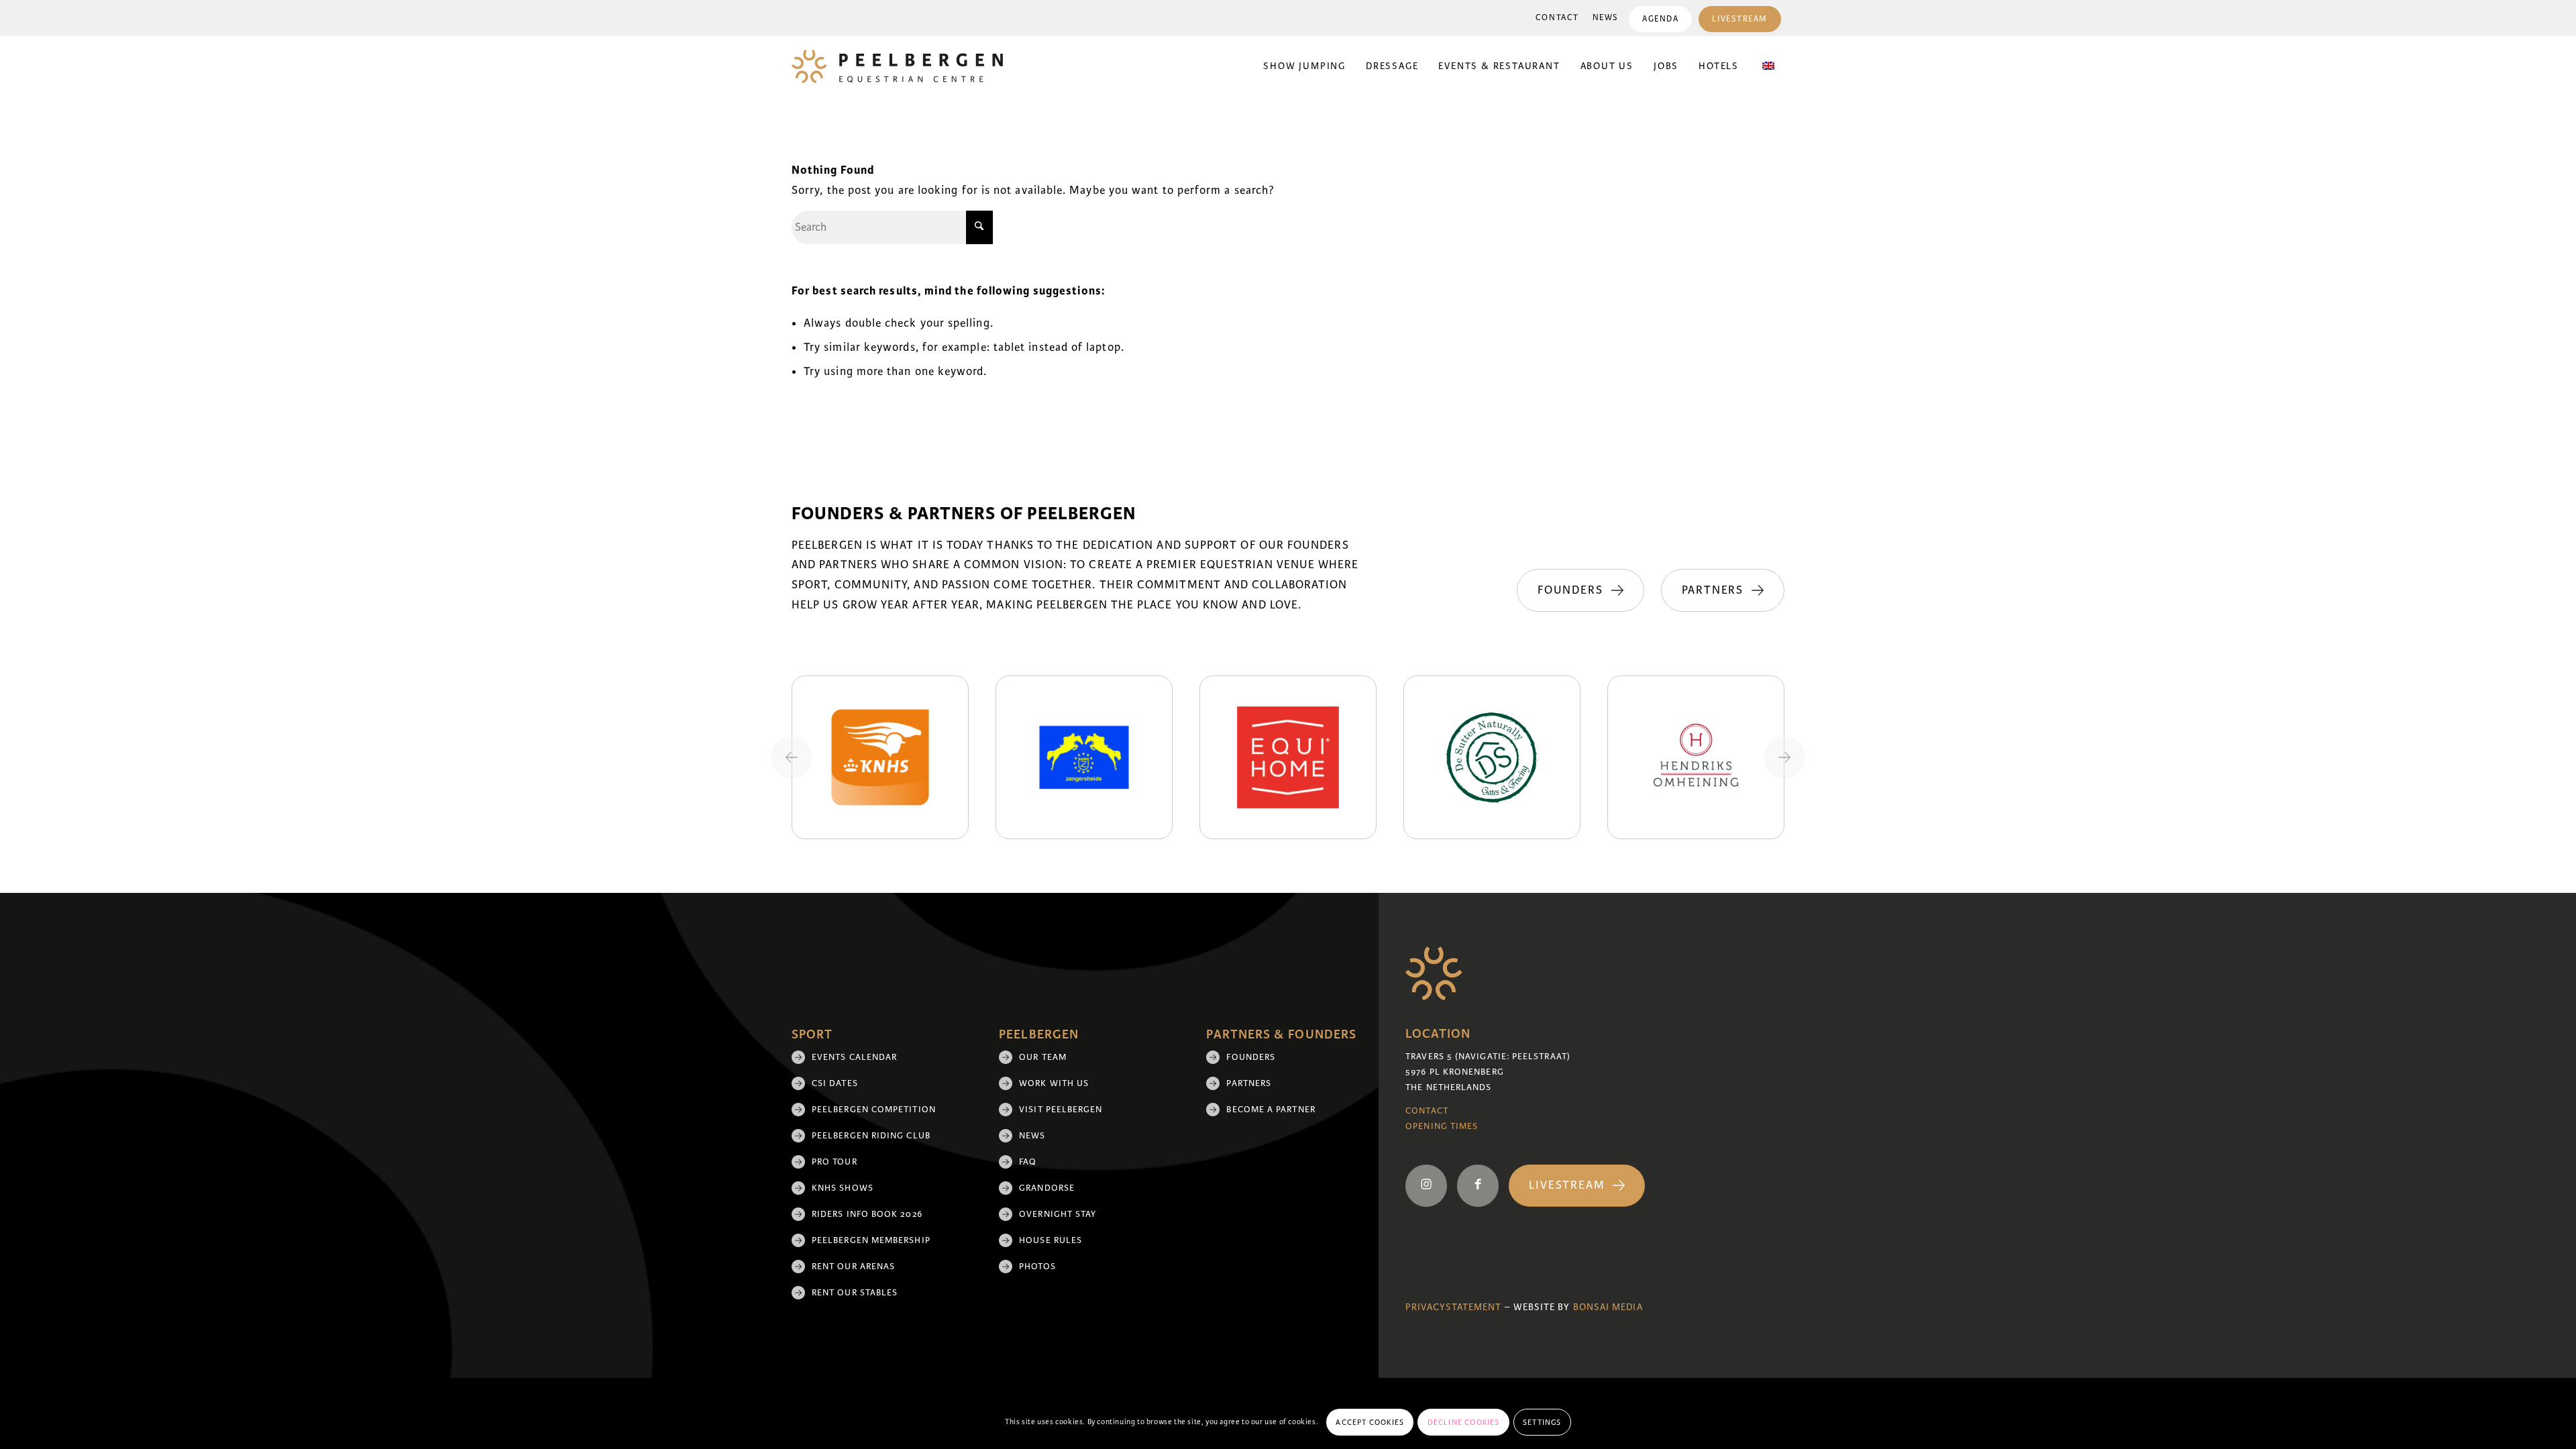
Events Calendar (854, 1057)
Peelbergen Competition (874, 1110)
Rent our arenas (853, 1267)
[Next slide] (1784, 757)
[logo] (897, 66)
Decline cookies (1464, 1422)
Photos (1037, 1267)
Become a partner (1271, 1110)
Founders (1251, 1057)
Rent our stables (855, 1293)
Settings (1542, 1422)
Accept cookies (1370, 1422)
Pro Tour (835, 1162)
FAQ (1028, 1162)
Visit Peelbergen (1061, 1110)
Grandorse (1047, 1188)
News (1606, 18)
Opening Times (1442, 1126)
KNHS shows (843, 1188)
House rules (1051, 1240)
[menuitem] (1557, 18)
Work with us (1054, 1083)
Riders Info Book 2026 (867, 1214)
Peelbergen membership (871, 1240)
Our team (1043, 1057)
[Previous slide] (792, 757)
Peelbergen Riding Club (871, 1136)
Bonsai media (1608, 1307)
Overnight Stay (1058, 1214)
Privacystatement (1453, 1307)
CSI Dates (835, 1083)
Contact (1557, 18)
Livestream (1740, 19)
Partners (1249, 1083)
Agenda (1660, 19)
